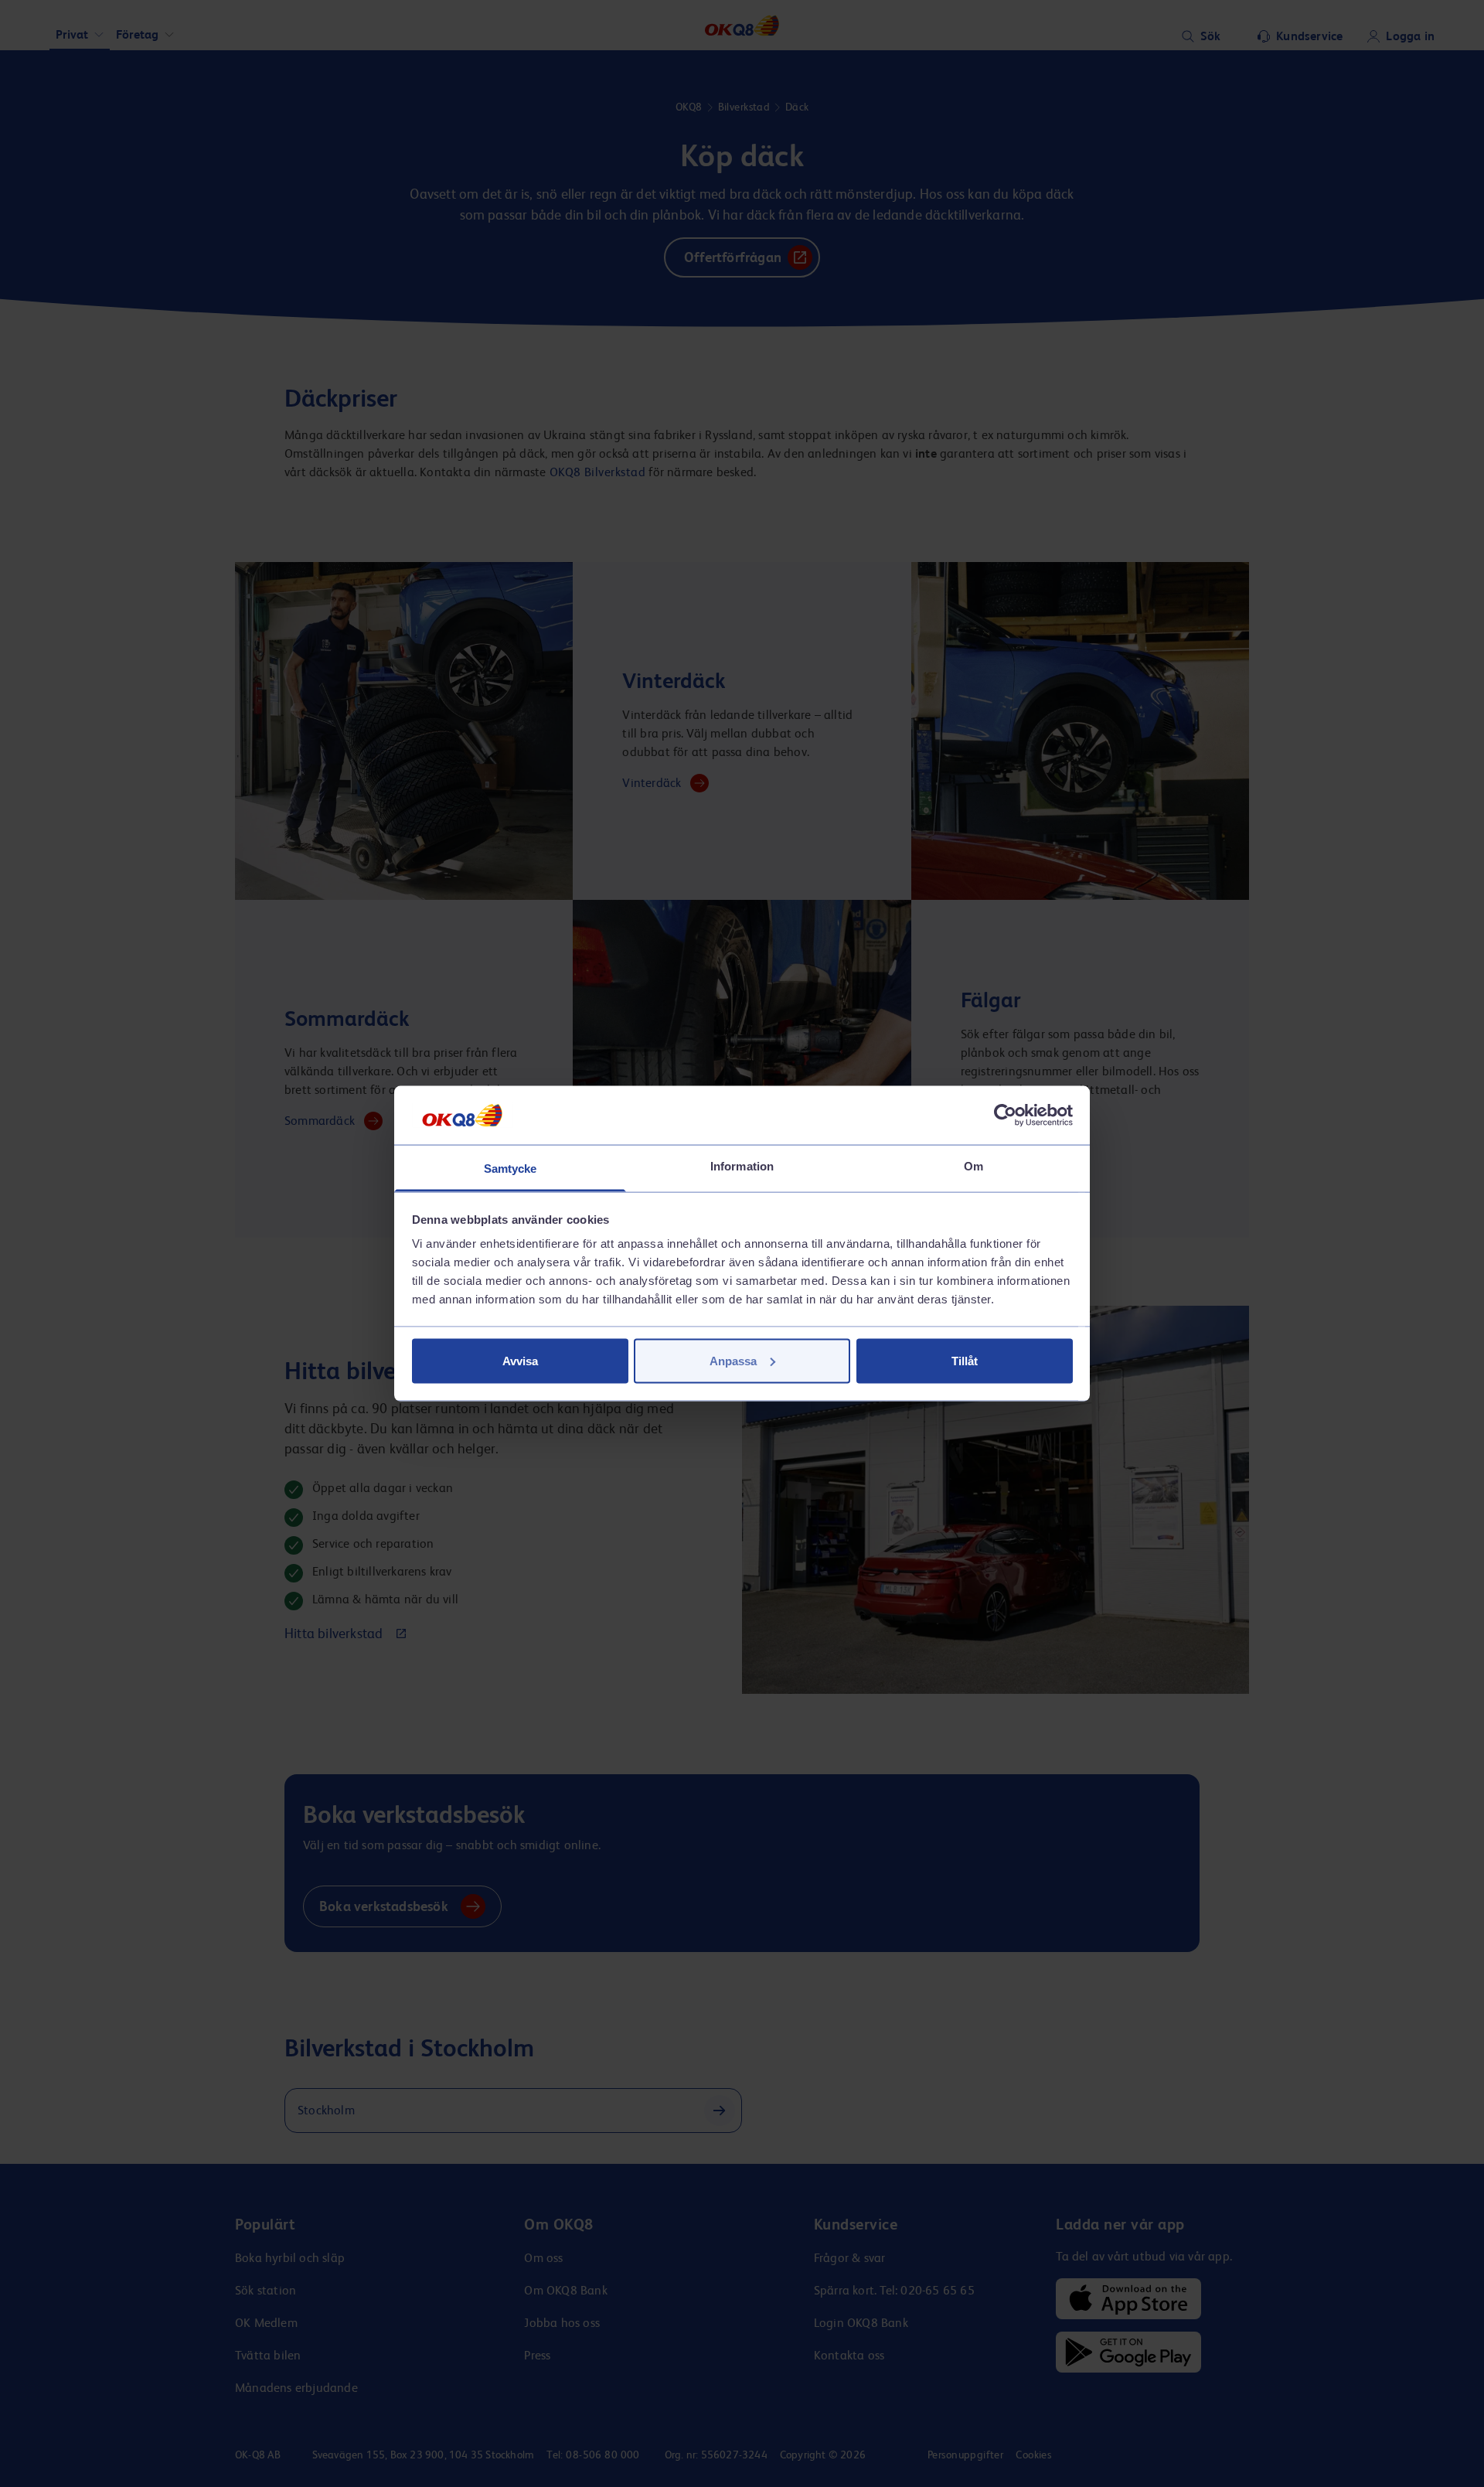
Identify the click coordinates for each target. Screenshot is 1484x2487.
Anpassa (733, 1360)
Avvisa (520, 1360)
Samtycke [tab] (511, 1169)
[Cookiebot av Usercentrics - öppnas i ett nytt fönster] (1005, 1115)
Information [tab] (742, 1166)
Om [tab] (973, 1166)
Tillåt (965, 1360)
